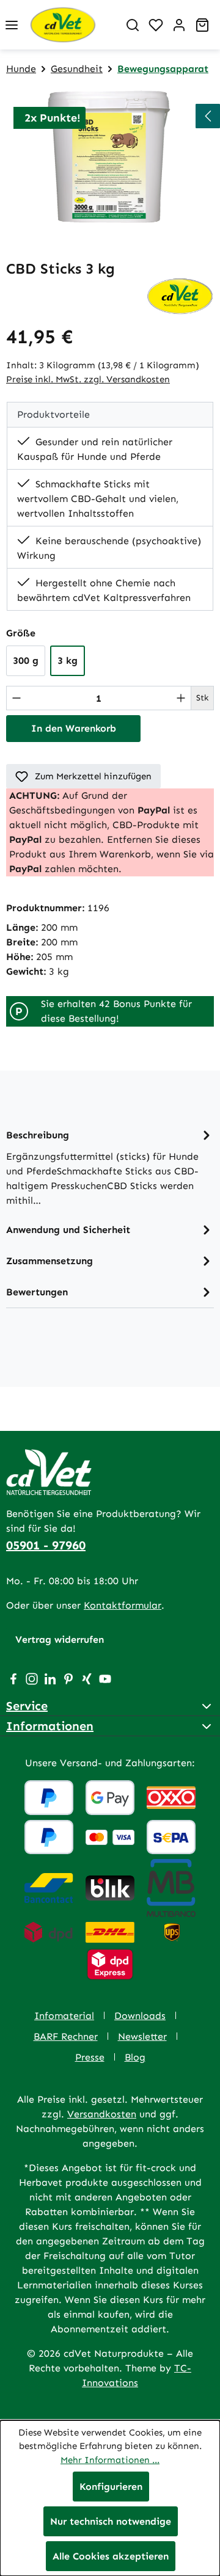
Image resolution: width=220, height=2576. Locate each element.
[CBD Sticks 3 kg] (110, 157)
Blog (135, 2057)
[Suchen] (133, 25)
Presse (90, 2057)
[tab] (110, 1167)
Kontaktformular (123, 1605)
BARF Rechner (66, 2036)
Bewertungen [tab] (37, 1292)
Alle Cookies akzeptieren (111, 2556)
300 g (26, 660)
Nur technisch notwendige (111, 2521)
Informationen (50, 1726)
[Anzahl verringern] (16, 698)
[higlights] (208, 116)
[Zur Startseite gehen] (72, 25)
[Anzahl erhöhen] (181, 698)
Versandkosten (102, 2114)
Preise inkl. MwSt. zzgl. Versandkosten (88, 379)
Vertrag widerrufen (60, 1639)
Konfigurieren (111, 2487)
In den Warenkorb (74, 728)
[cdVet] (180, 295)
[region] (110, 157)
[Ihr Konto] (179, 25)
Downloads (140, 2016)
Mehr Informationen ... (110, 2460)
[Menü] (12, 25)
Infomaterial (64, 2016)
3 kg (68, 660)
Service (27, 1706)
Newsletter (142, 2036)
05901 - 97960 (46, 1545)
